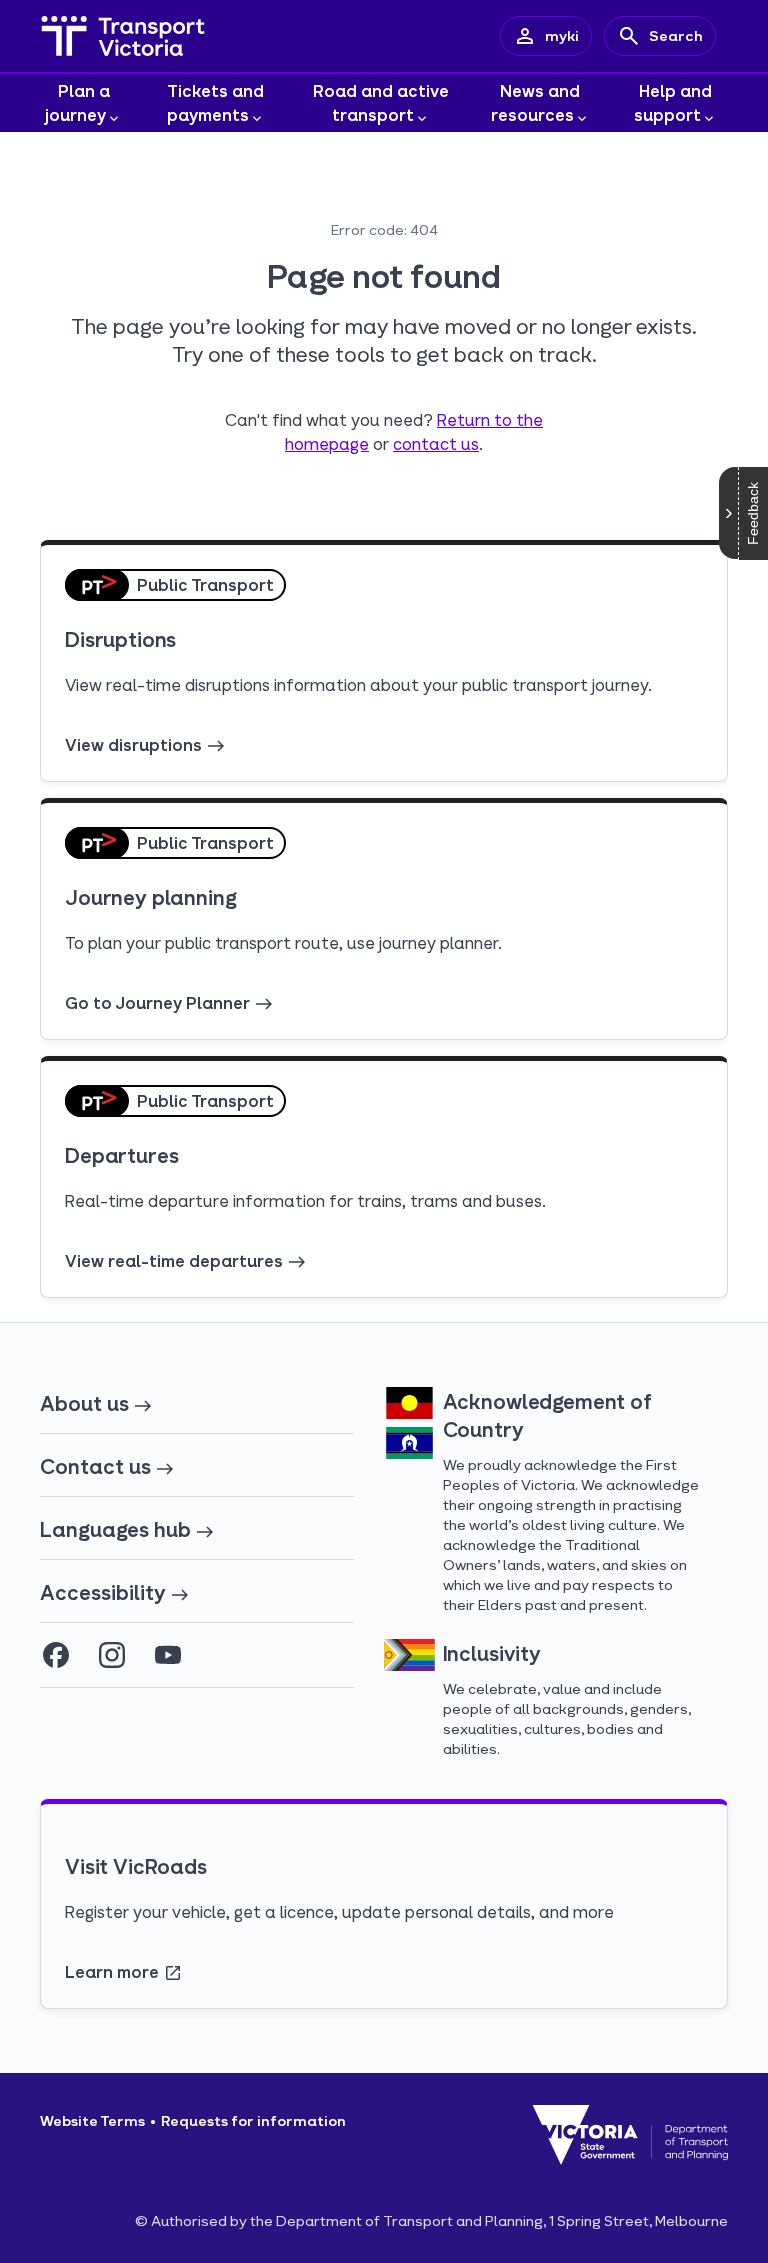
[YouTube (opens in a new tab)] (168, 1655)
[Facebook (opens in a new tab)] (56, 1655)
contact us (436, 443)
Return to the (490, 419)
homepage (327, 443)
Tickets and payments (216, 102)
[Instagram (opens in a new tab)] (112, 1655)
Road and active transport (381, 102)
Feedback (753, 513)
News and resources (536, 102)
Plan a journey (77, 102)
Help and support (673, 102)
